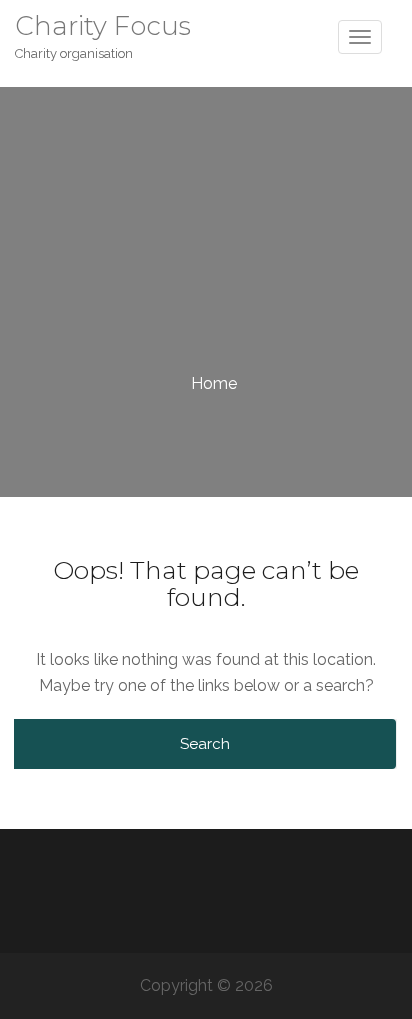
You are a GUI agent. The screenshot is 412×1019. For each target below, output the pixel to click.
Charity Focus (103, 26)
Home (214, 383)
